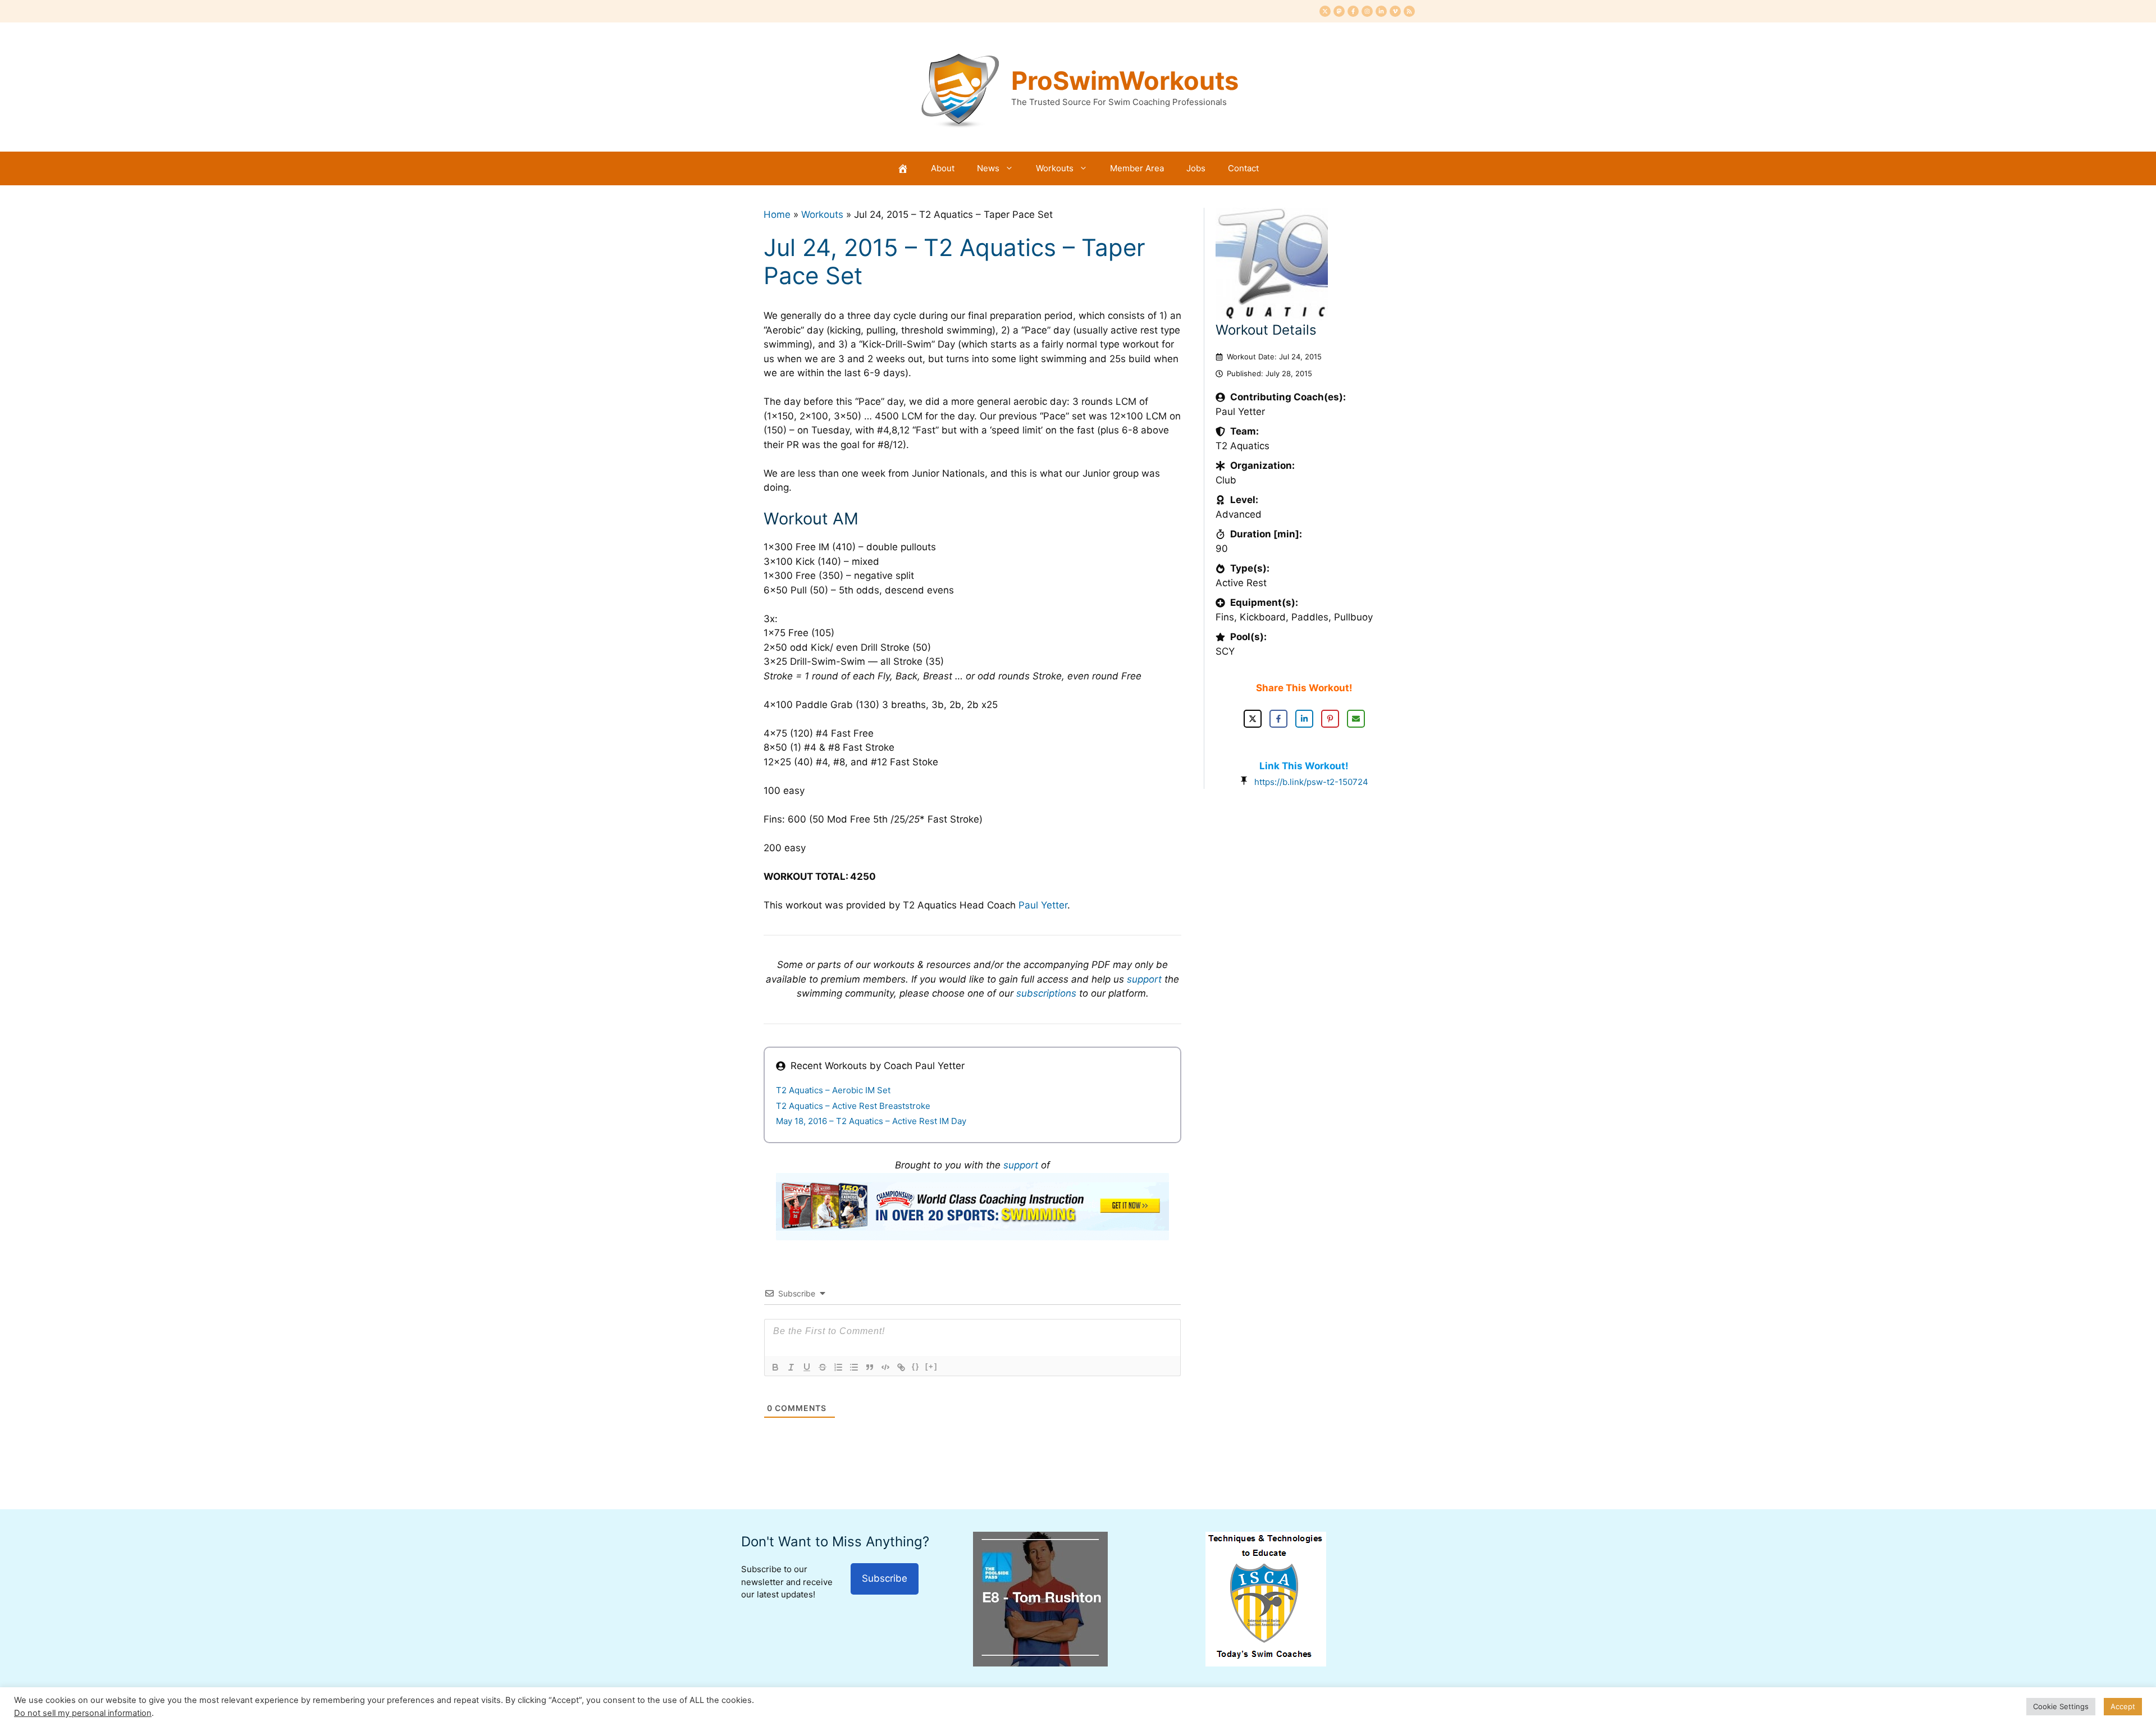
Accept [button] (2123, 1706)
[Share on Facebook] (1278, 719)
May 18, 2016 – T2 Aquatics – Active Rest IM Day (871, 1121)
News (988, 168)
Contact (1243, 168)
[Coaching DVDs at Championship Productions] (972, 1237)
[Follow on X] (1325, 11)
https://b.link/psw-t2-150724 (1311, 782)
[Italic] (791, 1367)
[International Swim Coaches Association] (1266, 1663)
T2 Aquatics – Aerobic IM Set (833, 1090)
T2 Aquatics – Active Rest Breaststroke (853, 1106)
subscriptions (1046, 993)
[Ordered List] (838, 1367)
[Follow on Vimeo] (1395, 11)
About (943, 168)
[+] (931, 1366)
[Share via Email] (1356, 719)
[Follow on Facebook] (1353, 11)
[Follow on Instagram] (1367, 11)
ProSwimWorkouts (1125, 81)
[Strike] (823, 1367)
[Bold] (775, 1367)
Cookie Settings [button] (2061, 1706)
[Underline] (807, 1367)
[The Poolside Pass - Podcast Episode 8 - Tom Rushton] (1040, 1663)
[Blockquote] (870, 1367)
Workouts (1055, 168)
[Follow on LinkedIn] (1381, 11)
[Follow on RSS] (1409, 11)
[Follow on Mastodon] (1339, 11)
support (1144, 979)
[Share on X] (1253, 719)
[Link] (901, 1367)
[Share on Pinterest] (1330, 719)
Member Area (1137, 168)
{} (916, 1366)
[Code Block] (885, 1367)
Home (777, 214)
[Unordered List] (854, 1367)
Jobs (1196, 168)
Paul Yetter (1043, 905)
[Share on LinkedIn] (1304, 719)
